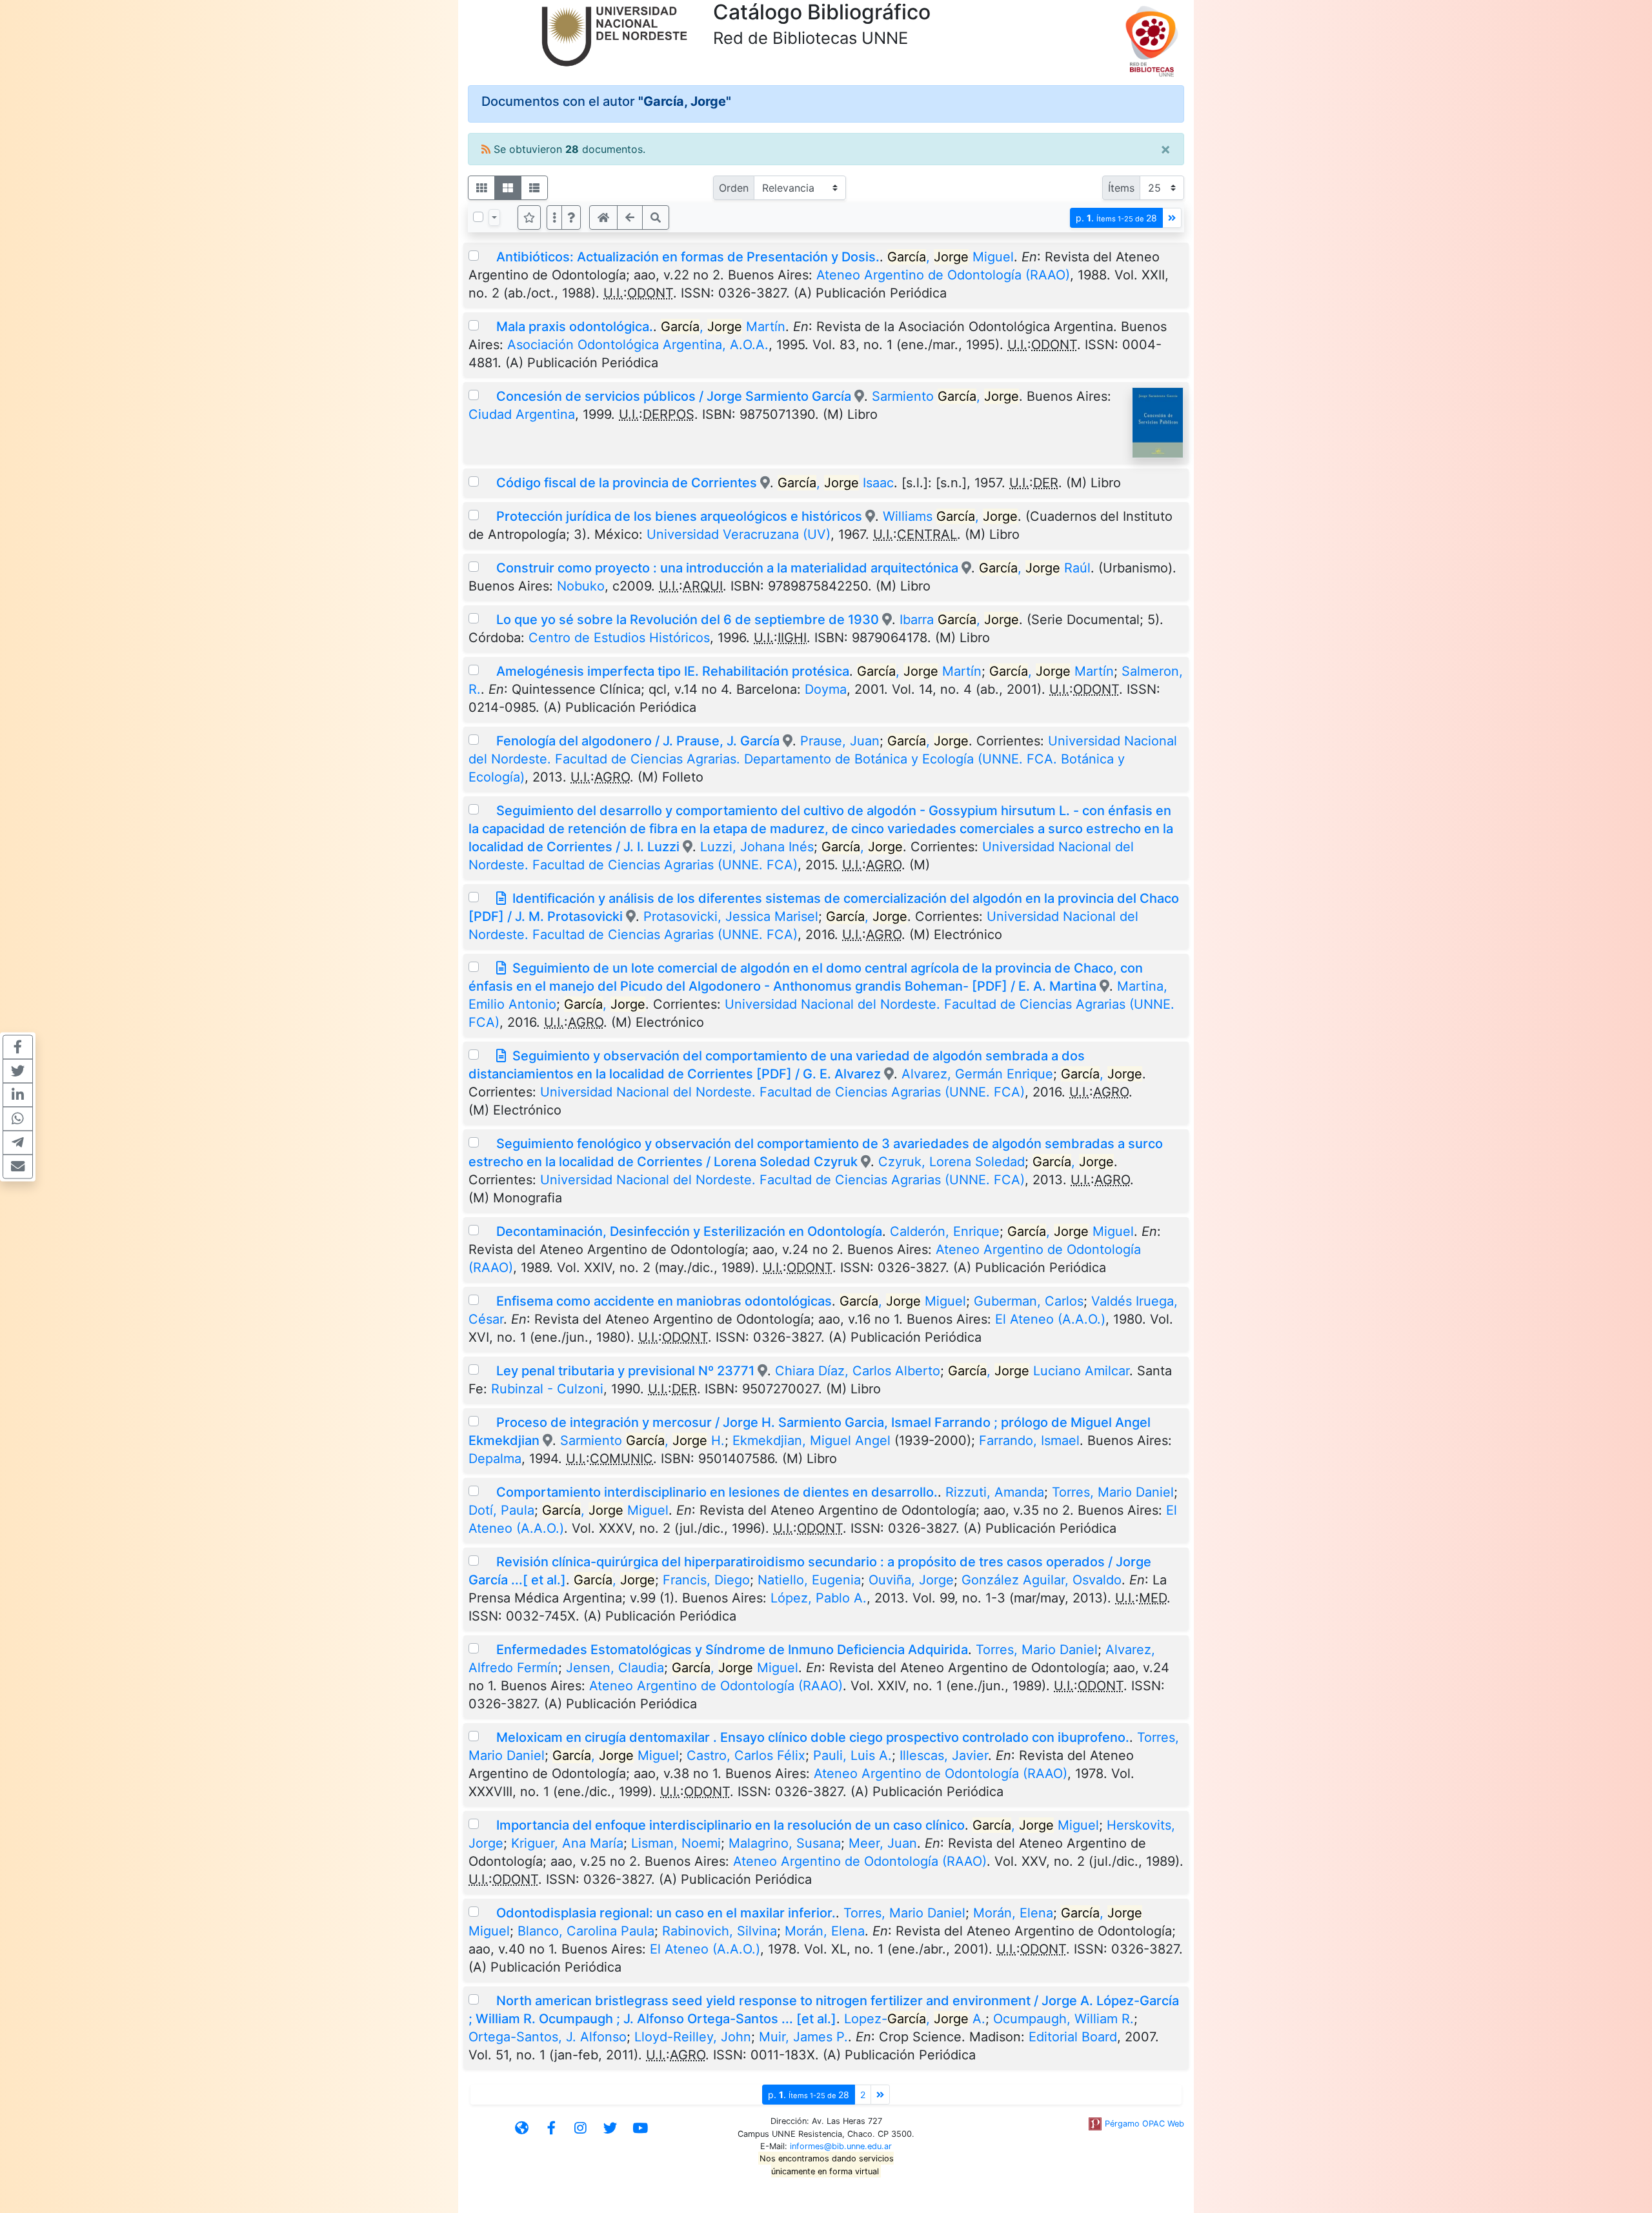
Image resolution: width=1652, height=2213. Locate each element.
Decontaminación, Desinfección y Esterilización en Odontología (689, 1231)
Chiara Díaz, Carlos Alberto (858, 1371)
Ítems (1121, 188)
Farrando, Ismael (1029, 1440)
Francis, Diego (706, 1580)
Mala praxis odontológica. (575, 327)
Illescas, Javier (944, 1755)
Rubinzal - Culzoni (547, 1389)
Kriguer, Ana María (567, 1843)
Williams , (950, 516)
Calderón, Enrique (945, 1231)
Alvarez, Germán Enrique (977, 1074)
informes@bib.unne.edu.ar (841, 2146)
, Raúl (1035, 568)
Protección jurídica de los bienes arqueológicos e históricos (679, 516)
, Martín (723, 327)
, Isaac (836, 483)
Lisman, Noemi (676, 1843)
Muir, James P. (803, 2037)
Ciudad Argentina (522, 414)
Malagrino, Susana (785, 1843)
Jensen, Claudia (615, 1668)
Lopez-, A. (915, 2019)
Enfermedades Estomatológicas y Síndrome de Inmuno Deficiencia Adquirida (732, 1650)
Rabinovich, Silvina (720, 1931)
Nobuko (581, 586)
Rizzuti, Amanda (995, 1492)
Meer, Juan (883, 1843)
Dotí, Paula (501, 1510)
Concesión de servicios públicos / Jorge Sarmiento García (674, 396)
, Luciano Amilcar (1039, 1371)
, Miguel (951, 257)
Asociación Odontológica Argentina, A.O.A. (638, 345)
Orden (734, 188)
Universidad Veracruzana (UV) (739, 534)
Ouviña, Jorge (911, 1580)
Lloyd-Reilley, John (693, 2037)
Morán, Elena (1013, 1913)
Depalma (495, 1459)
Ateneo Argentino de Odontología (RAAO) (943, 275)
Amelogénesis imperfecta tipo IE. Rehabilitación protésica (673, 671)
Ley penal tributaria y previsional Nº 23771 (625, 1371)
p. (1116, 218)
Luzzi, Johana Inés (757, 847)
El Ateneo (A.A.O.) (1050, 1319)
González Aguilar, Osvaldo (1042, 1580)
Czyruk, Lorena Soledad (952, 1162)
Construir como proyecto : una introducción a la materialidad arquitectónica (727, 568)
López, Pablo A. (819, 1598)
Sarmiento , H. (642, 1440)
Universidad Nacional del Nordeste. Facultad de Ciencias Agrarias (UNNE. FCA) (782, 1092)
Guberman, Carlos (1029, 1301)
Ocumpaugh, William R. (1063, 2019)
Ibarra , (959, 620)
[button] (571, 217)
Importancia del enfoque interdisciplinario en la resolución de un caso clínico (730, 1825)
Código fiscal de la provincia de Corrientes (627, 483)
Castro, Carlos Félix (746, 1755)
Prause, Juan (840, 741)
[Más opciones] (554, 217)
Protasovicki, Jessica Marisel (731, 916)
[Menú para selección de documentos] (494, 217)
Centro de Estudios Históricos (619, 638)
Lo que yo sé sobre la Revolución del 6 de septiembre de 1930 (688, 620)
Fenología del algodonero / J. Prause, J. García (638, 741)
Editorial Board (1073, 2037)
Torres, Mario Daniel (1113, 1492)
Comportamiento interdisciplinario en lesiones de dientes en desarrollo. (717, 1492)
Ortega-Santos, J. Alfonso (548, 2037)
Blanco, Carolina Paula (586, 1931)
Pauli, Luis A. (852, 1755)
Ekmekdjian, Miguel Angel (811, 1440)
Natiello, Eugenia (809, 1580)
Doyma (826, 689)
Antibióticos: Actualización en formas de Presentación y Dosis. (688, 257)
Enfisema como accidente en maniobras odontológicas (664, 1301)
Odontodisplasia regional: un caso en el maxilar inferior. (666, 1913)
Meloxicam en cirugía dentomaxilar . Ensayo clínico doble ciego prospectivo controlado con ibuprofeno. (813, 1737)
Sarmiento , (945, 396)
